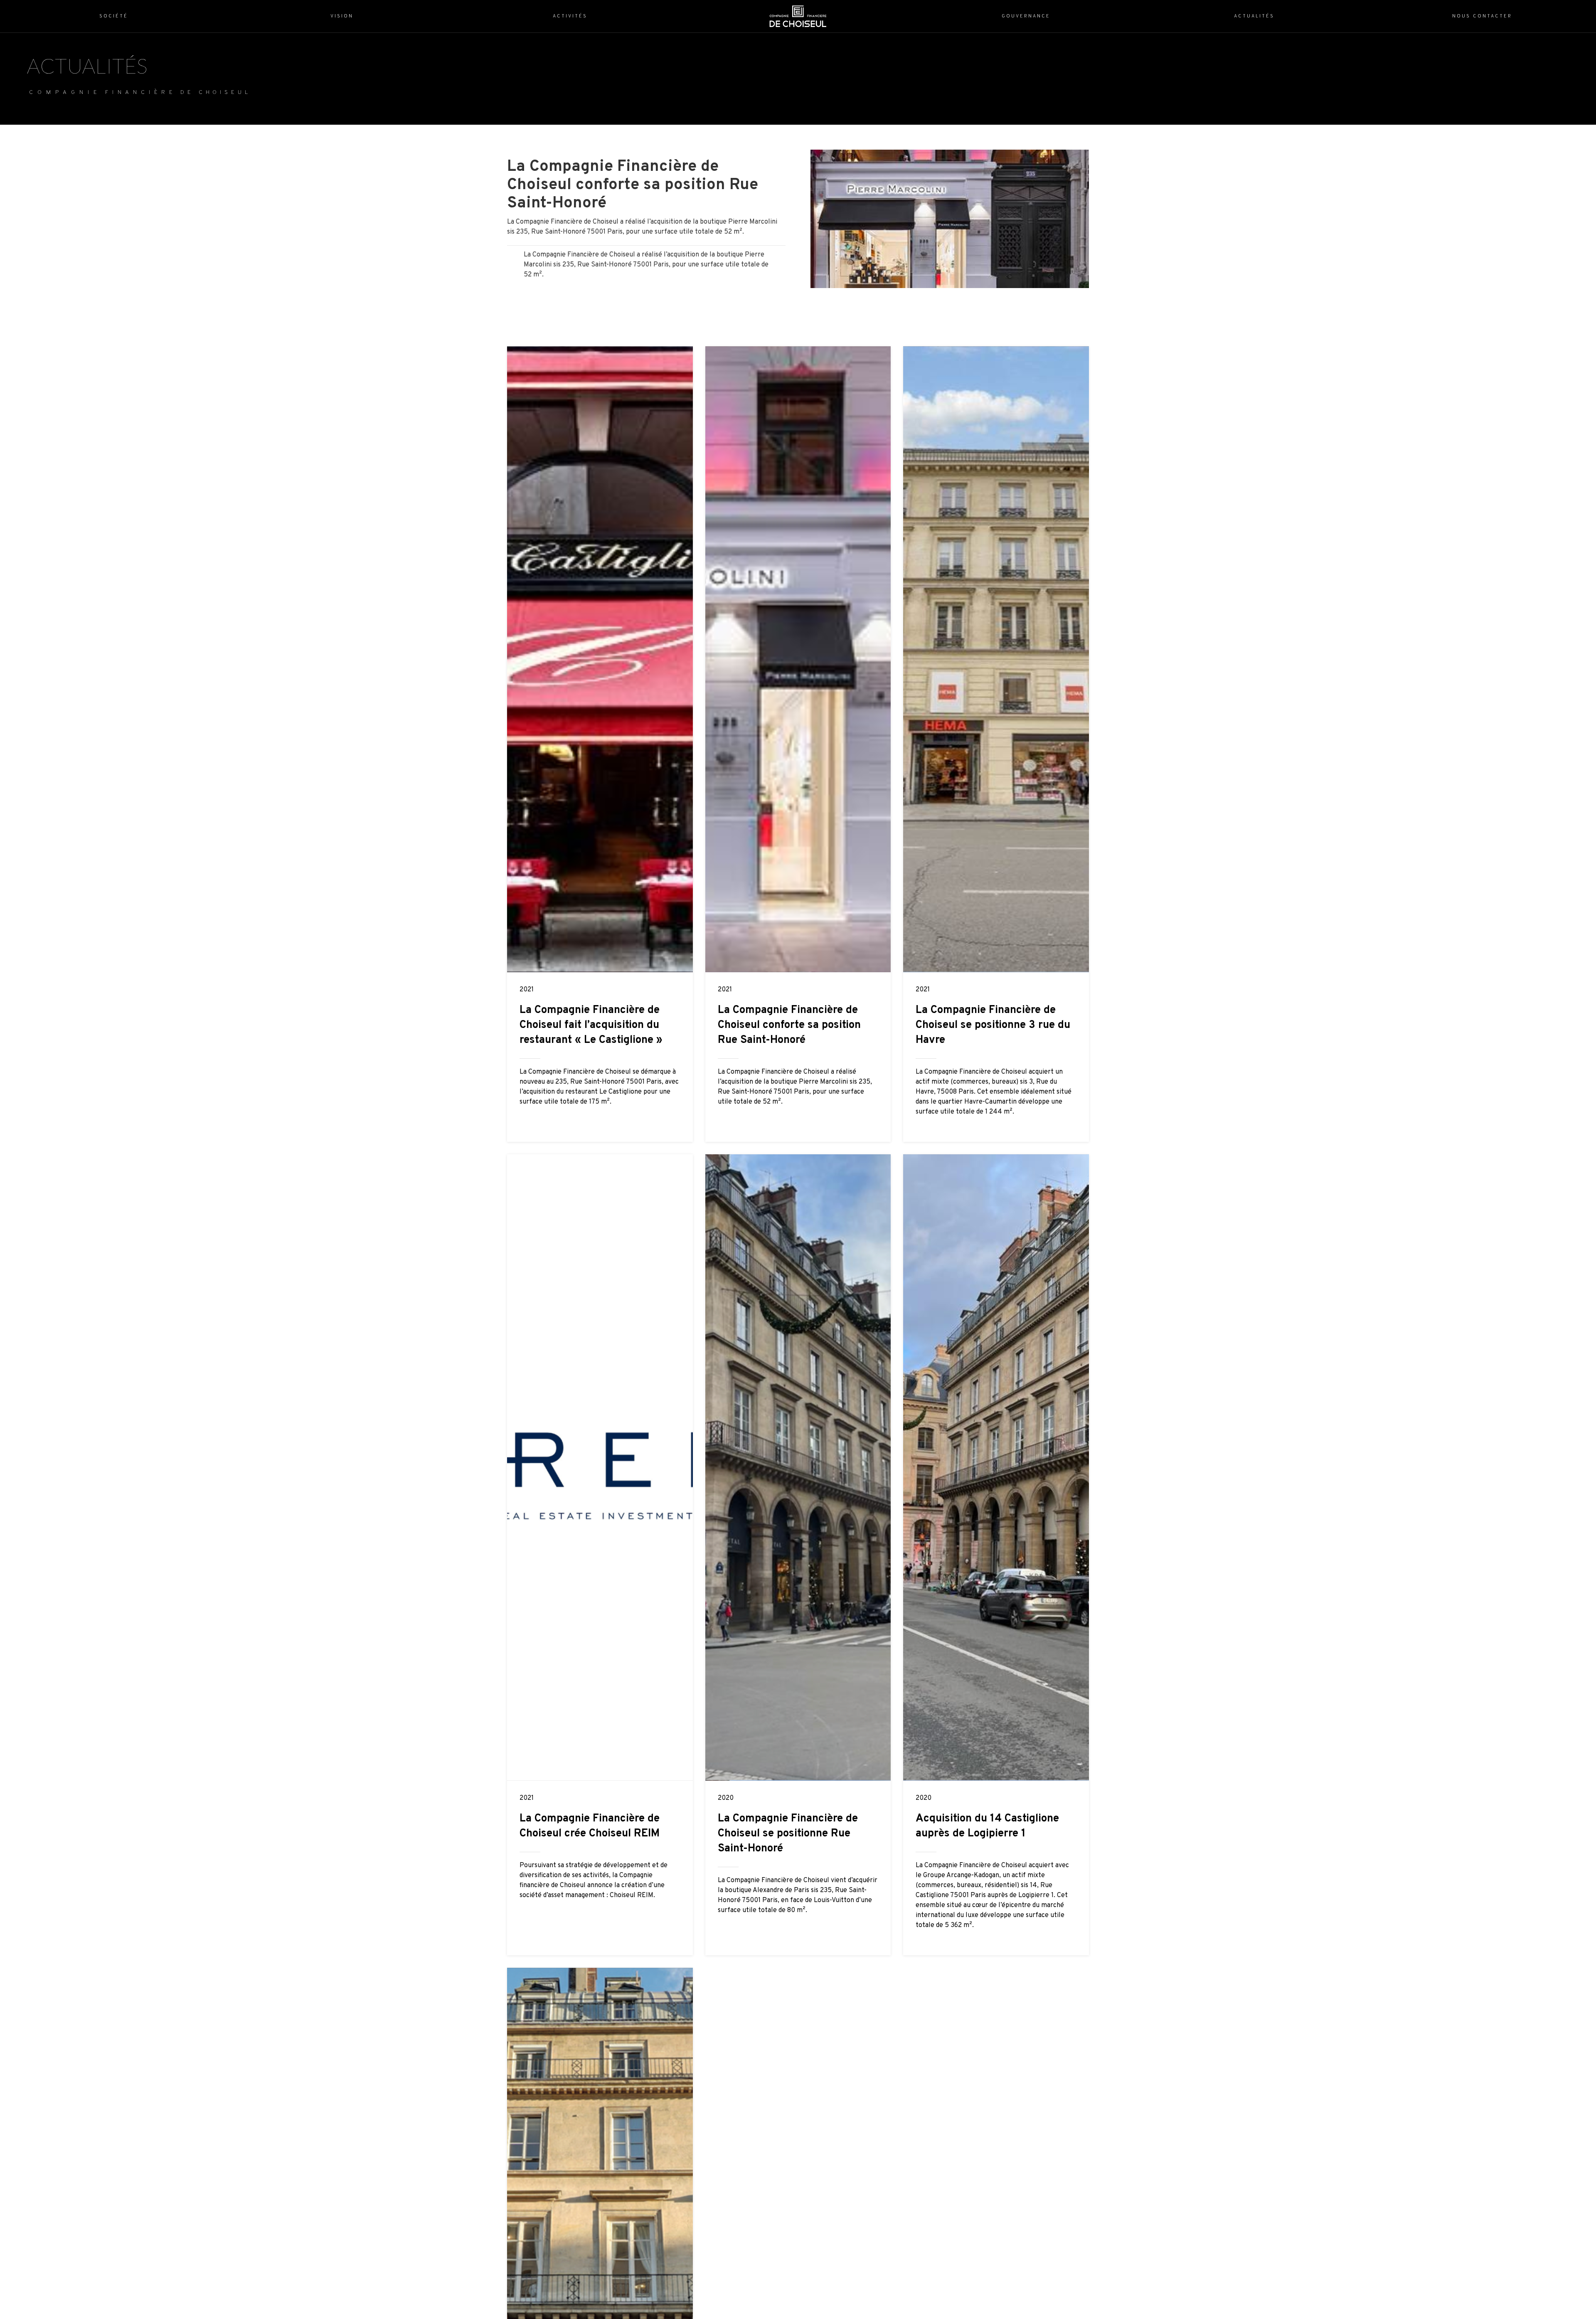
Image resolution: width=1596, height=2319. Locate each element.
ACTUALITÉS (87, 66)
